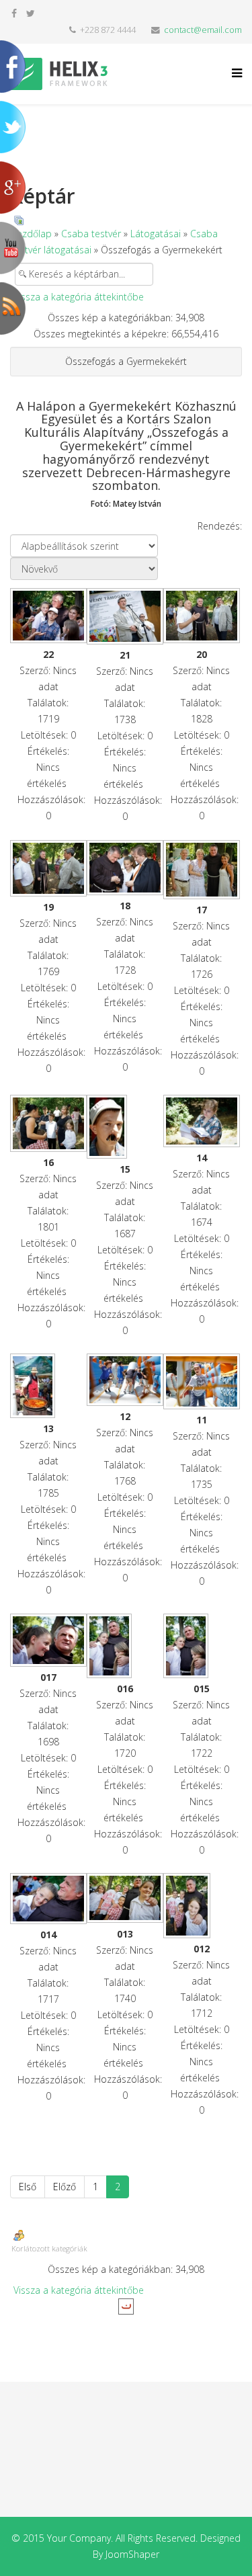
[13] (48, 1386)
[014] (48, 1899)
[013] (125, 1898)
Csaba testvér (91, 234)
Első (28, 2187)
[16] (48, 1123)
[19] (48, 868)
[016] (125, 1646)
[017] (48, 1640)
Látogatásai (156, 234)
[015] (202, 1646)
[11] (202, 1381)
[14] (202, 1121)
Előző (65, 2187)
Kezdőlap (32, 234)
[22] (48, 616)
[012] (202, 1906)
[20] (202, 616)
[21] (125, 616)
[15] (125, 1127)
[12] (125, 1380)
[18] (125, 868)
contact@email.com (203, 30)
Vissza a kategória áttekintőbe (79, 297)
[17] (202, 870)
